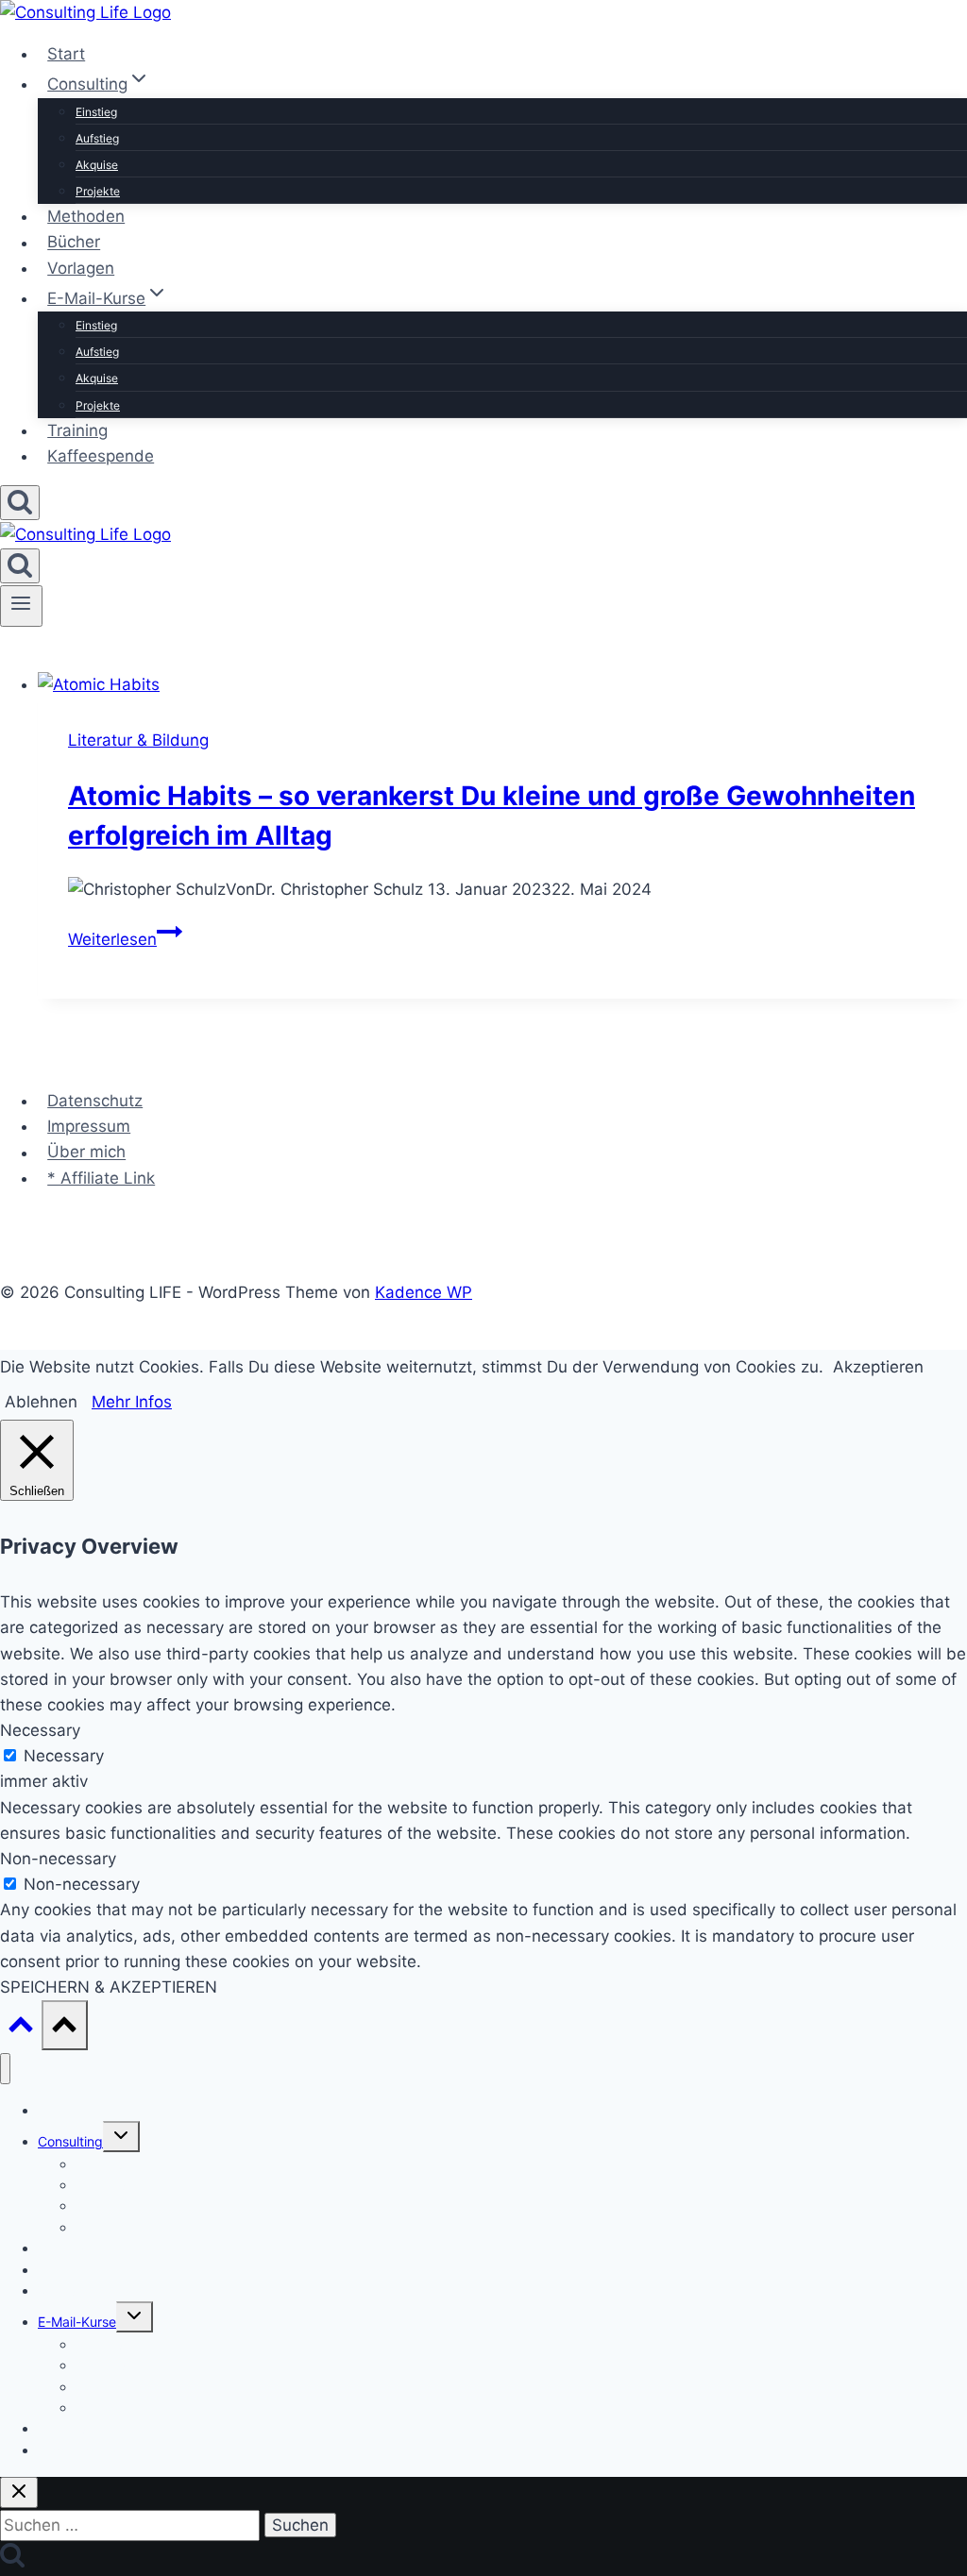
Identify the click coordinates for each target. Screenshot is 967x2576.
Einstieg (96, 112)
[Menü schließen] (5, 2069)
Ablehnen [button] (41, 1402)
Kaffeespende (101, 456)
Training (77, 430)
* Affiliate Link (101, 1178)
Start (66, 54)
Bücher (74, 243)
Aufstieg (97, 138)
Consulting (70, 2141)
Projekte (98, 191)
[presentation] (502, 685)
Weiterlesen (125, 939)
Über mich (86, 1153)
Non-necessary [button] (58, 1859)
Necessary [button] (40, 1730)
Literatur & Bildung (138, 740)
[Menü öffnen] (21, 606)
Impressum (89, 1126)
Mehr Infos (132, 1402)
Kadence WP (424, 1292)
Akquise (97, 165)
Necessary (64, 1756)
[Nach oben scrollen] (21, 2029)
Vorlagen (81, 268)
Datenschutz (95, 1101)
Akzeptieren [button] (878, 1367)
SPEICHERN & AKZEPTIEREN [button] (109, 1987)
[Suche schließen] (19, 2492)
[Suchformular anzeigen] (20, 503)
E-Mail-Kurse (77, 2322)
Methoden (86, 216)
